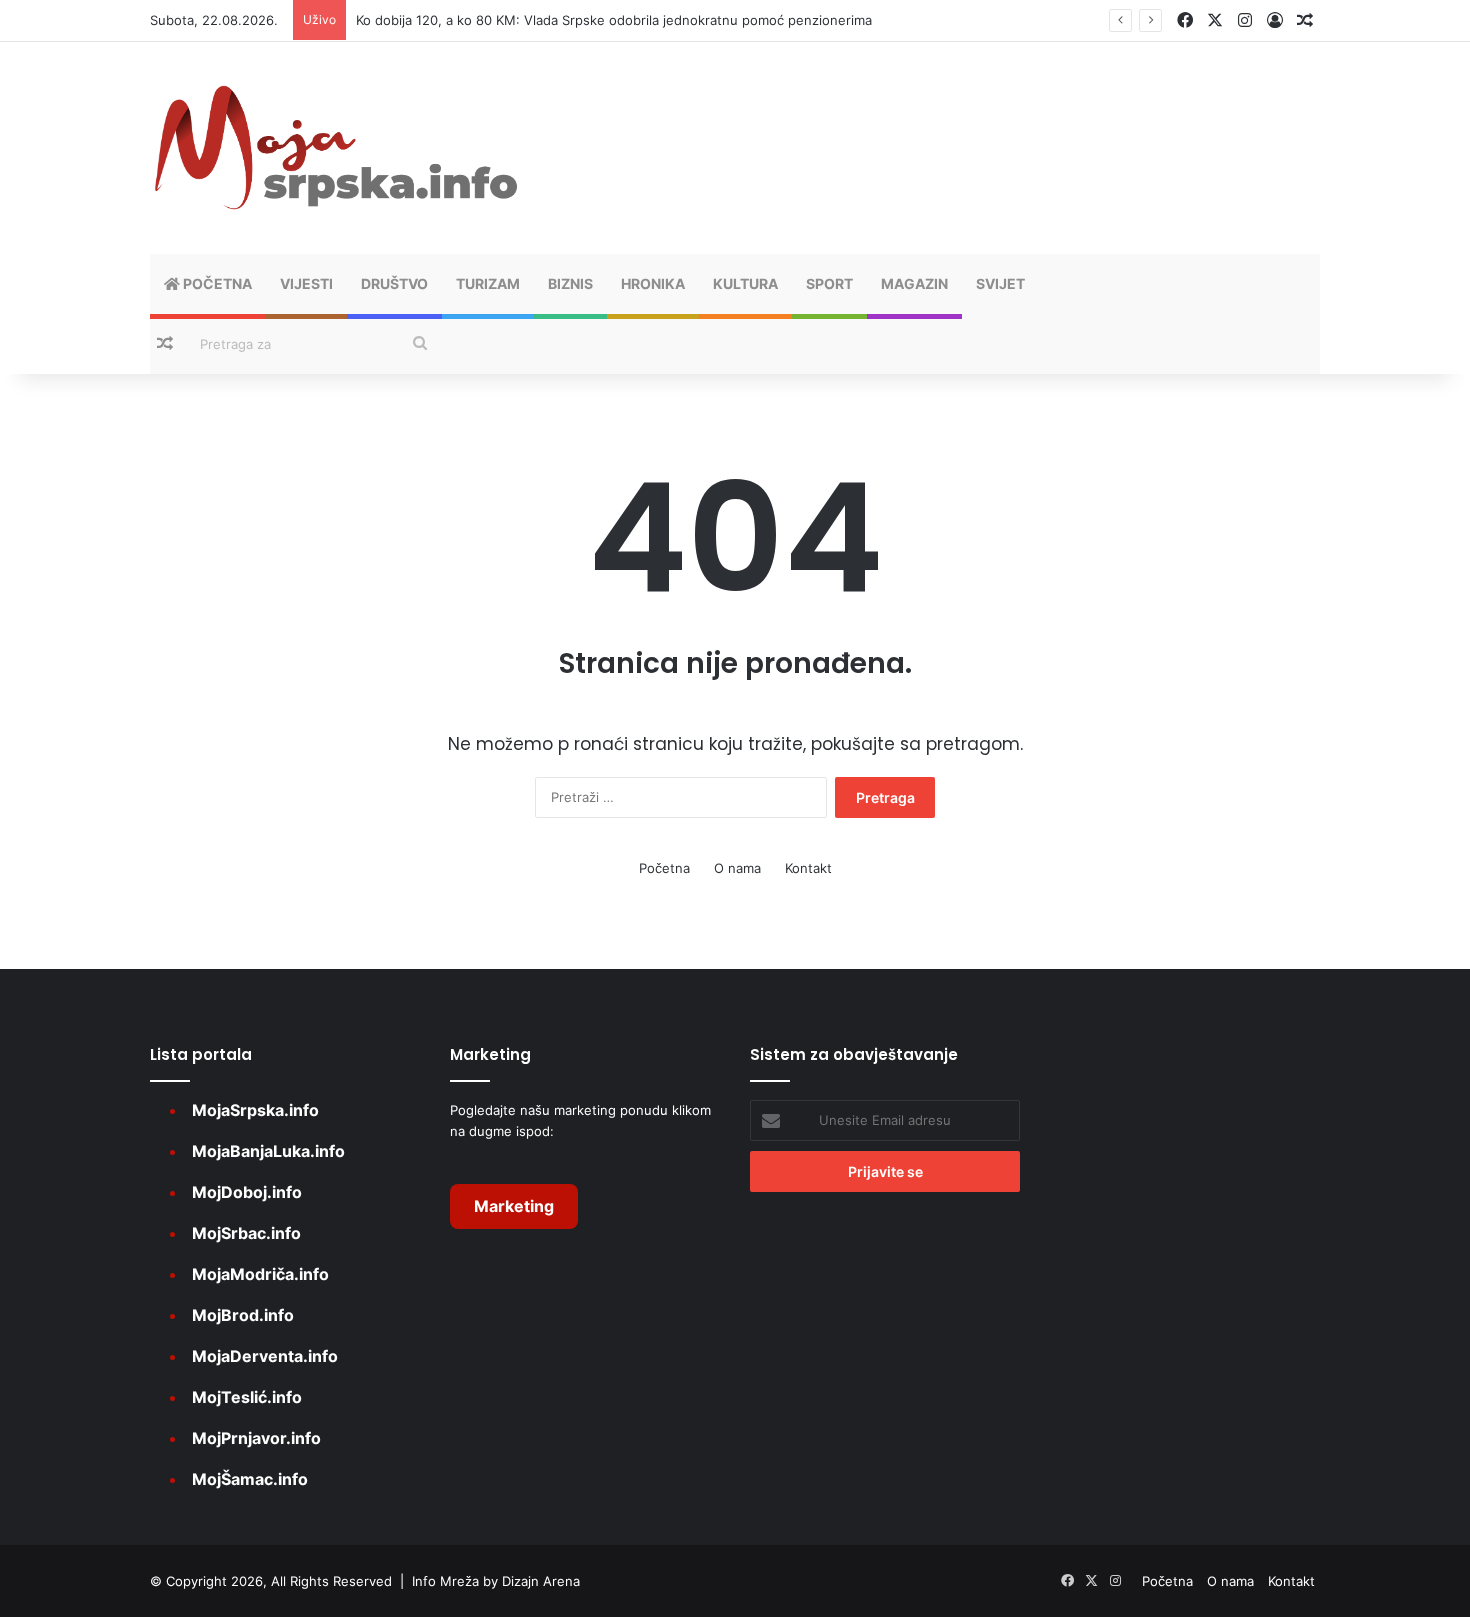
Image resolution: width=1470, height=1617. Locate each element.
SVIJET (1000, 283)
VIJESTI (306, 283)
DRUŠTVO (394, 283)
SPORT (829, 283)
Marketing (514, 1206)
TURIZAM (488, 283)
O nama (737, 868)
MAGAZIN (914, 283)
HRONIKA (653, 283)
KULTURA (745, 283)
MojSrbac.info (246, 1233)
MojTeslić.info (247, 1397)
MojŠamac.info (250, 1479)
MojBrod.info (243, 1315)
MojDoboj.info (247, 1192)
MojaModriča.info (260, 1274)
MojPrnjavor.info (256, 1438)
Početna (216, 283)
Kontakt (808, 868)
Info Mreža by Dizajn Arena (496, 1581)
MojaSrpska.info (255, 1110)
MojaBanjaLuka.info (268, 1151)
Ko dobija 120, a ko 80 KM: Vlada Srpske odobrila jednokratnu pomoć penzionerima (614, 20)
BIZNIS (570, 283)
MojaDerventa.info (265, 1356)
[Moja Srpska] (335, 148)
